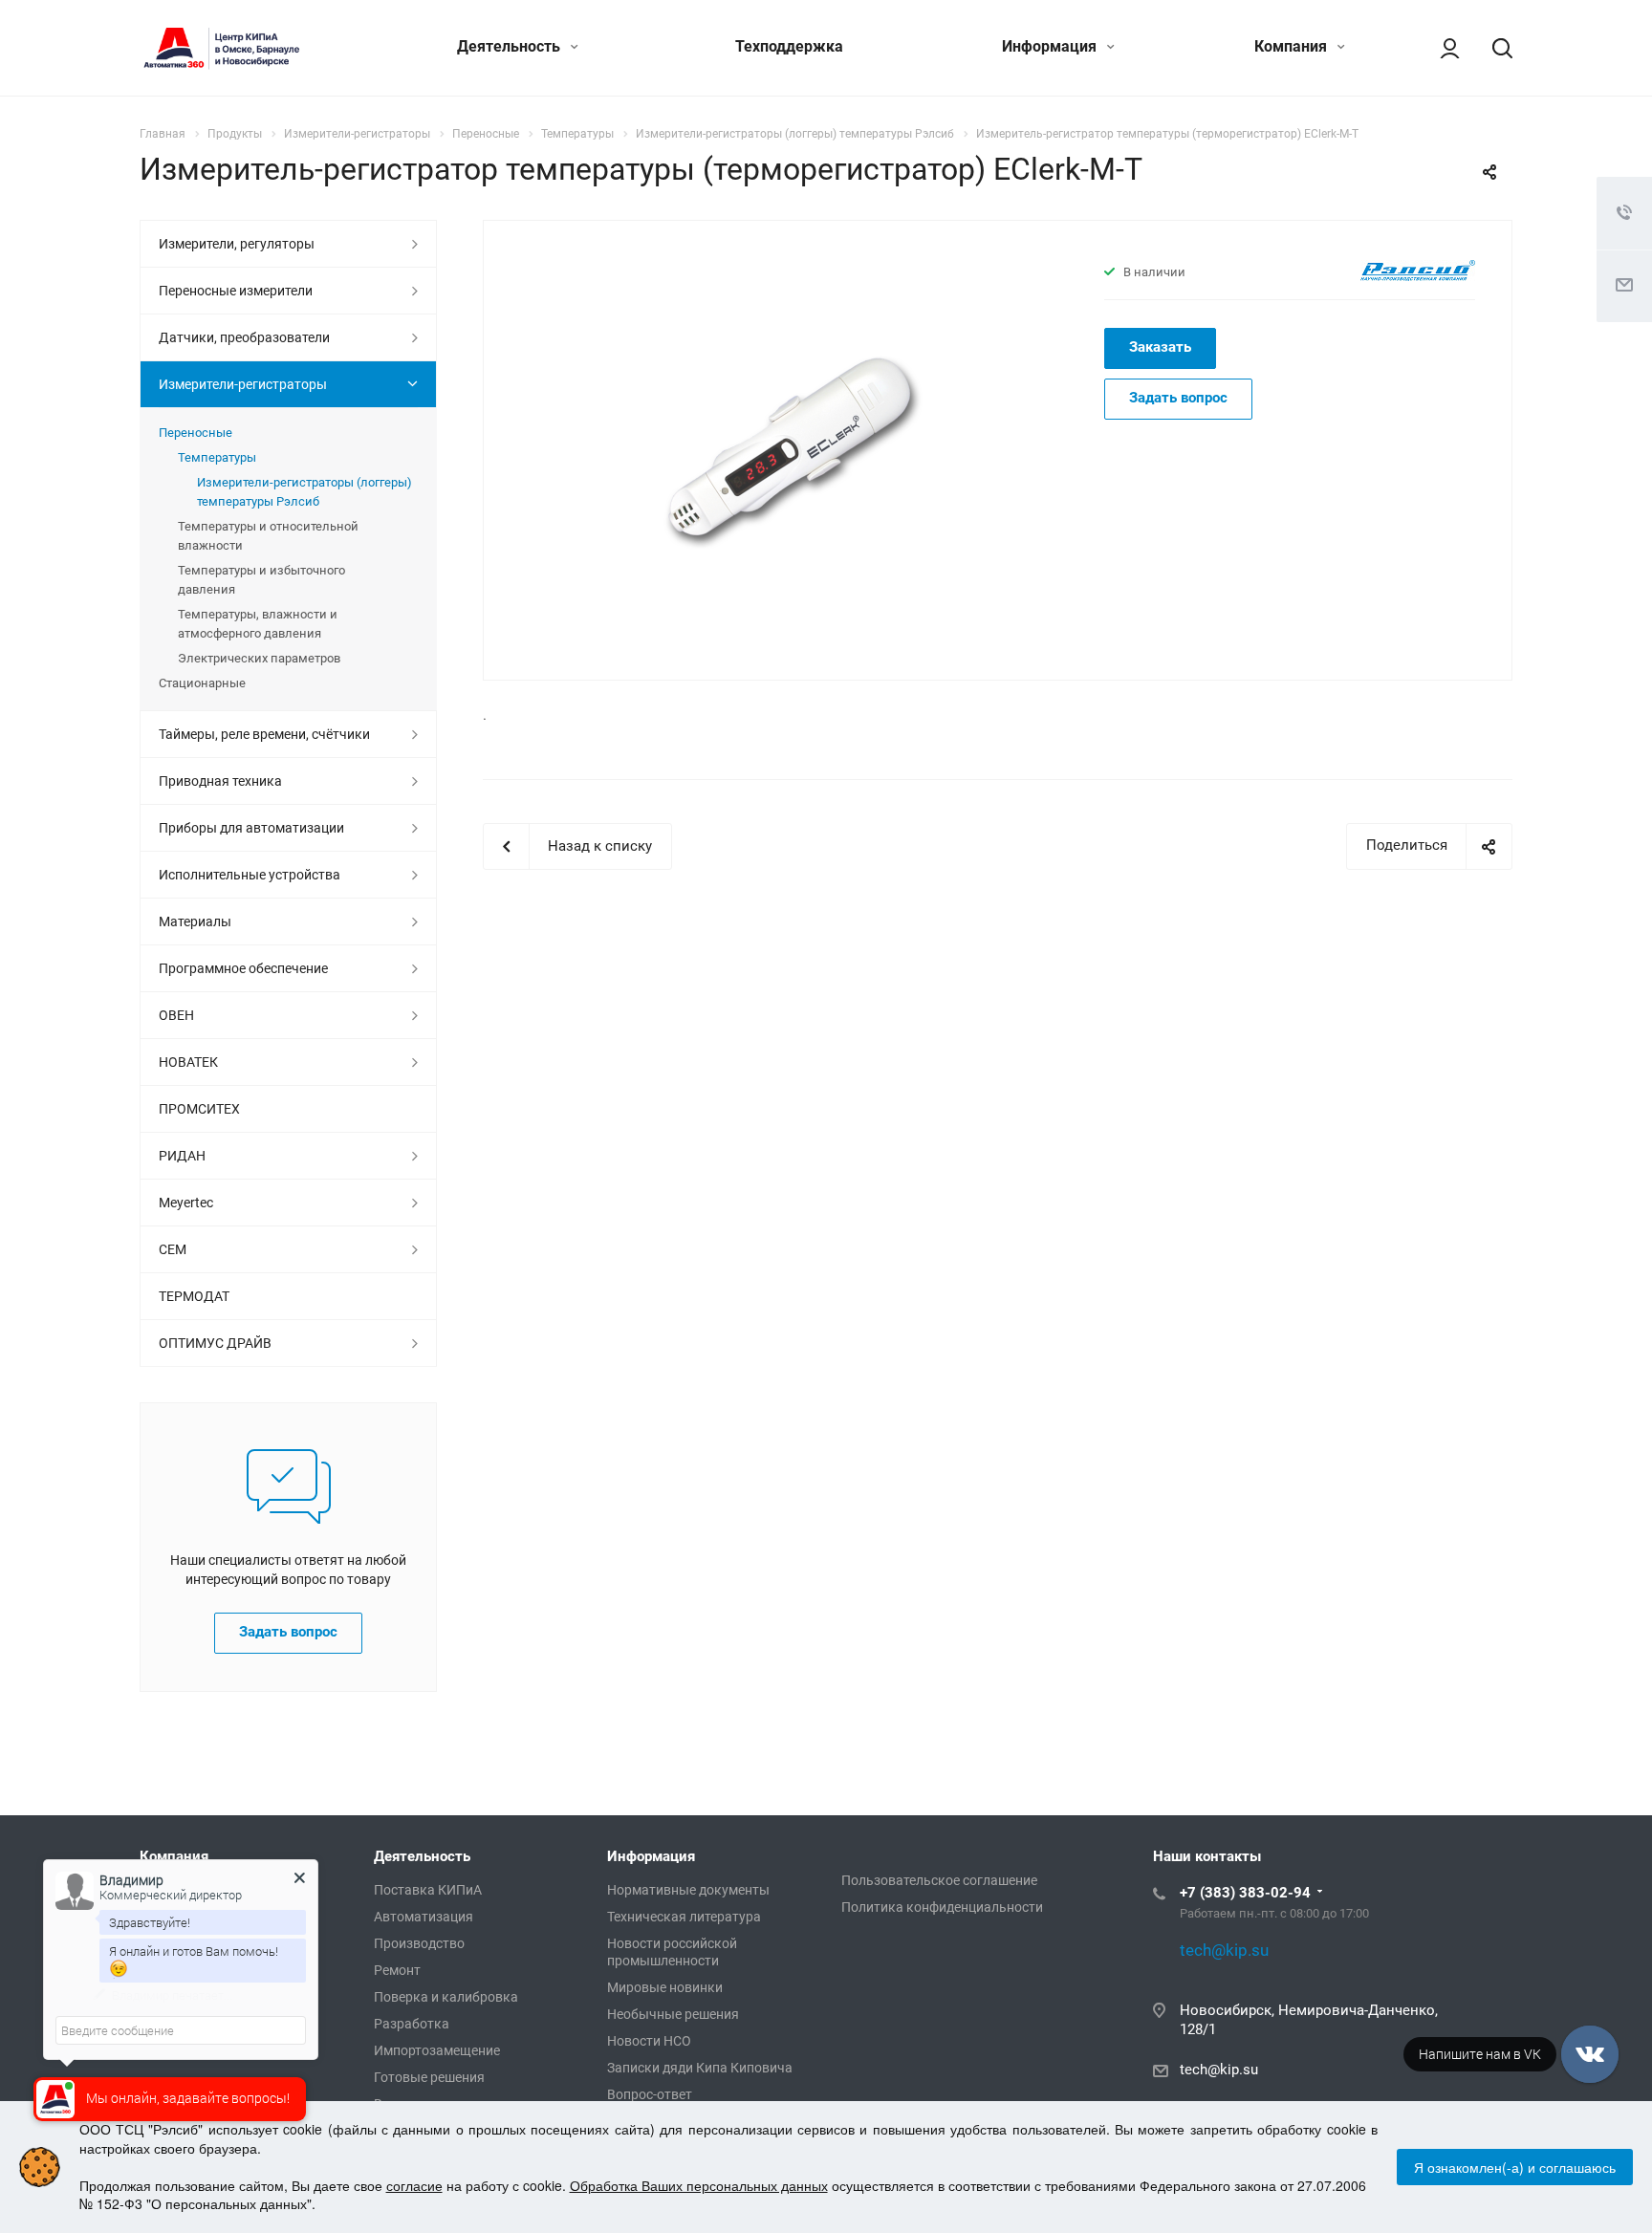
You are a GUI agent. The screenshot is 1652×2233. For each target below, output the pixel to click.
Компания (1293, 46)
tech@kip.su (1219, 2070)
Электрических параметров (259, 658)
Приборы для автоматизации (251, 828)
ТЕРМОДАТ (194, 1296)
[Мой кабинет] (1441, 48)
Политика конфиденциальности (942, 1907)
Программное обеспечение (243, 968)
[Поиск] (1493, 48)
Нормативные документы (688, 1890)
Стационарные (202, 683)
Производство (419, 1943)
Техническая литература (684, 1917)
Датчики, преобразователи (244, 337)
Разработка (412, 2024)
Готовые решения (429, 2077)
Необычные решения (673, 2014)
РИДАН (182, 1156)
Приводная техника (220, 781)
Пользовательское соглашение (939, 1880)
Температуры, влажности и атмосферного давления (258, 624)
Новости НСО (649, 2041)
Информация (1051, 46)
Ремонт (397, 1970)
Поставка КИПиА (428, 1890)
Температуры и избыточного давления (261, 580)
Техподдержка (789, 46)
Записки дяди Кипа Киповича (700, 2068)
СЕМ (173, 1249)
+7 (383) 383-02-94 (1245, 1893)
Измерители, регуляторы (237, 244)
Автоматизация (424, 1917)
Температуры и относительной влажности (268, 536)
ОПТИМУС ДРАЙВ (215, 1343)
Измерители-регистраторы (243, 384)
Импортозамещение (437, 2050)
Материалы (195, 921)
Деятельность (511, 46)
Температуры (217, 457)
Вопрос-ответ (650, 2094)
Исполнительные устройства (250, 875)
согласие (414, 2185)
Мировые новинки (665, 1987)
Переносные (196, 433)
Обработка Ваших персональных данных (699, 2185)
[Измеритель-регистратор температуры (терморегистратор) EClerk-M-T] (787, 448)
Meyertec (186, 1203)
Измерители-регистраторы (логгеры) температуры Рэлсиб (304, 492)
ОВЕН (176, 1015)
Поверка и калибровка (446, 1997)
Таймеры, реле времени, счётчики (264, 734)
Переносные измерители (236, 291)
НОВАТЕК (188, 1062)
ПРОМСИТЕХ (199, 1109)
